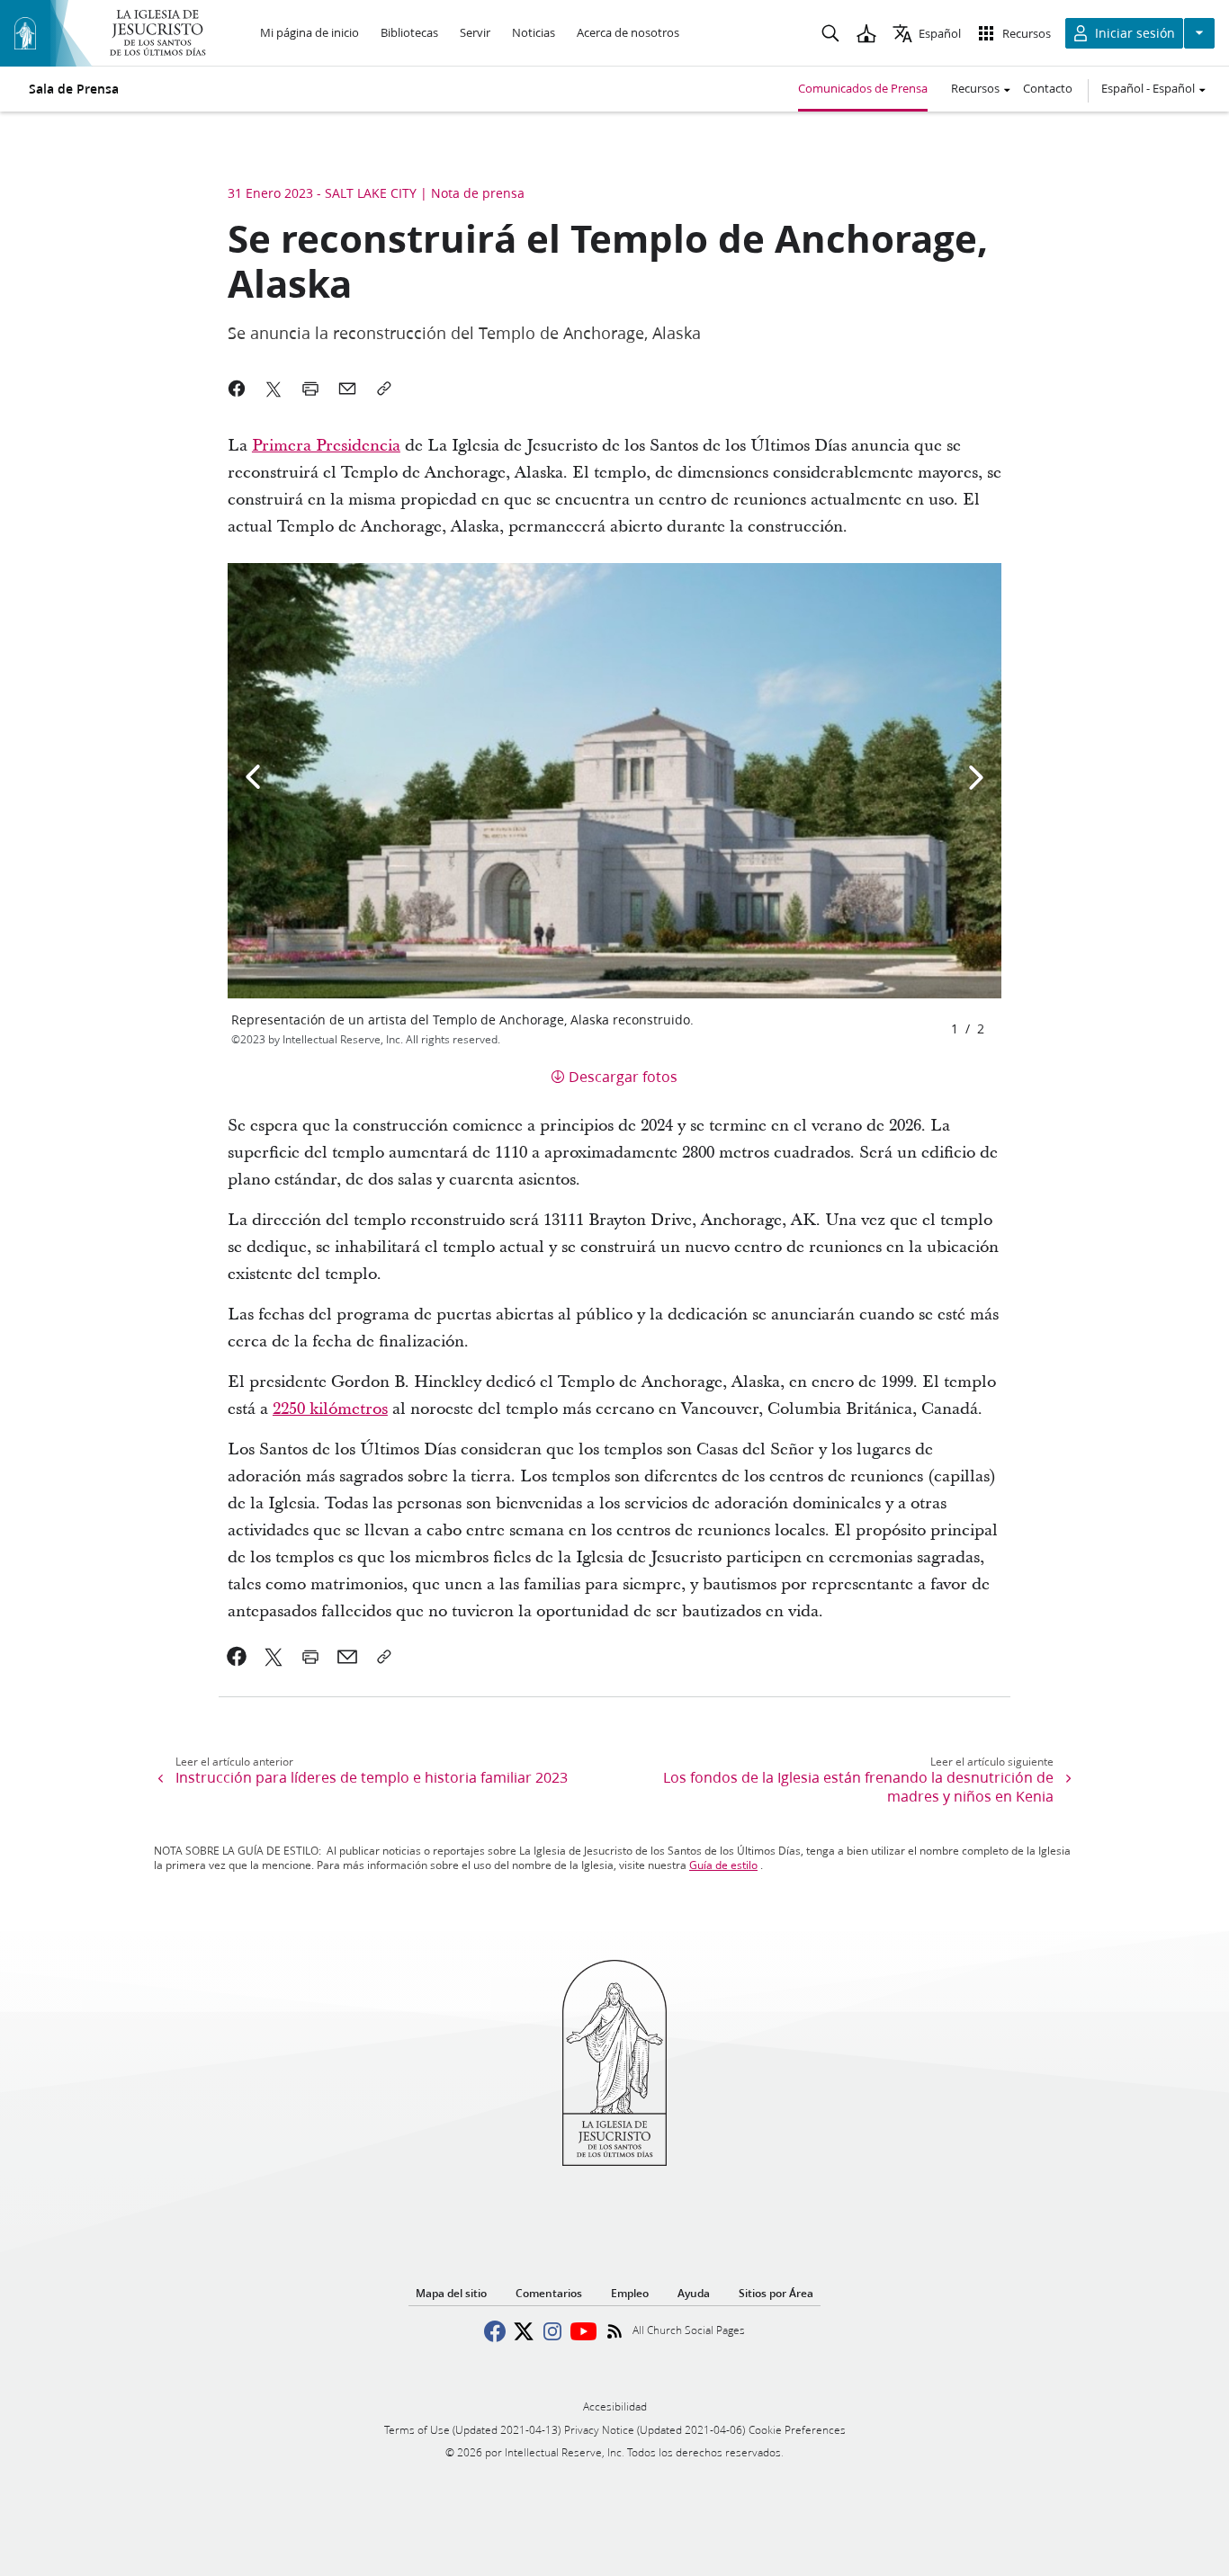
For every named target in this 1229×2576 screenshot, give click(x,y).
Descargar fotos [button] (623, 1076)
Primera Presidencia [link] (326, 446)
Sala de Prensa (74, 89)
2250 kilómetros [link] (330, 1409)
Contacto (1048, 88)
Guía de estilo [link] (723, 1865)
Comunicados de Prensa (863, 88)
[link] (237, 1657)
